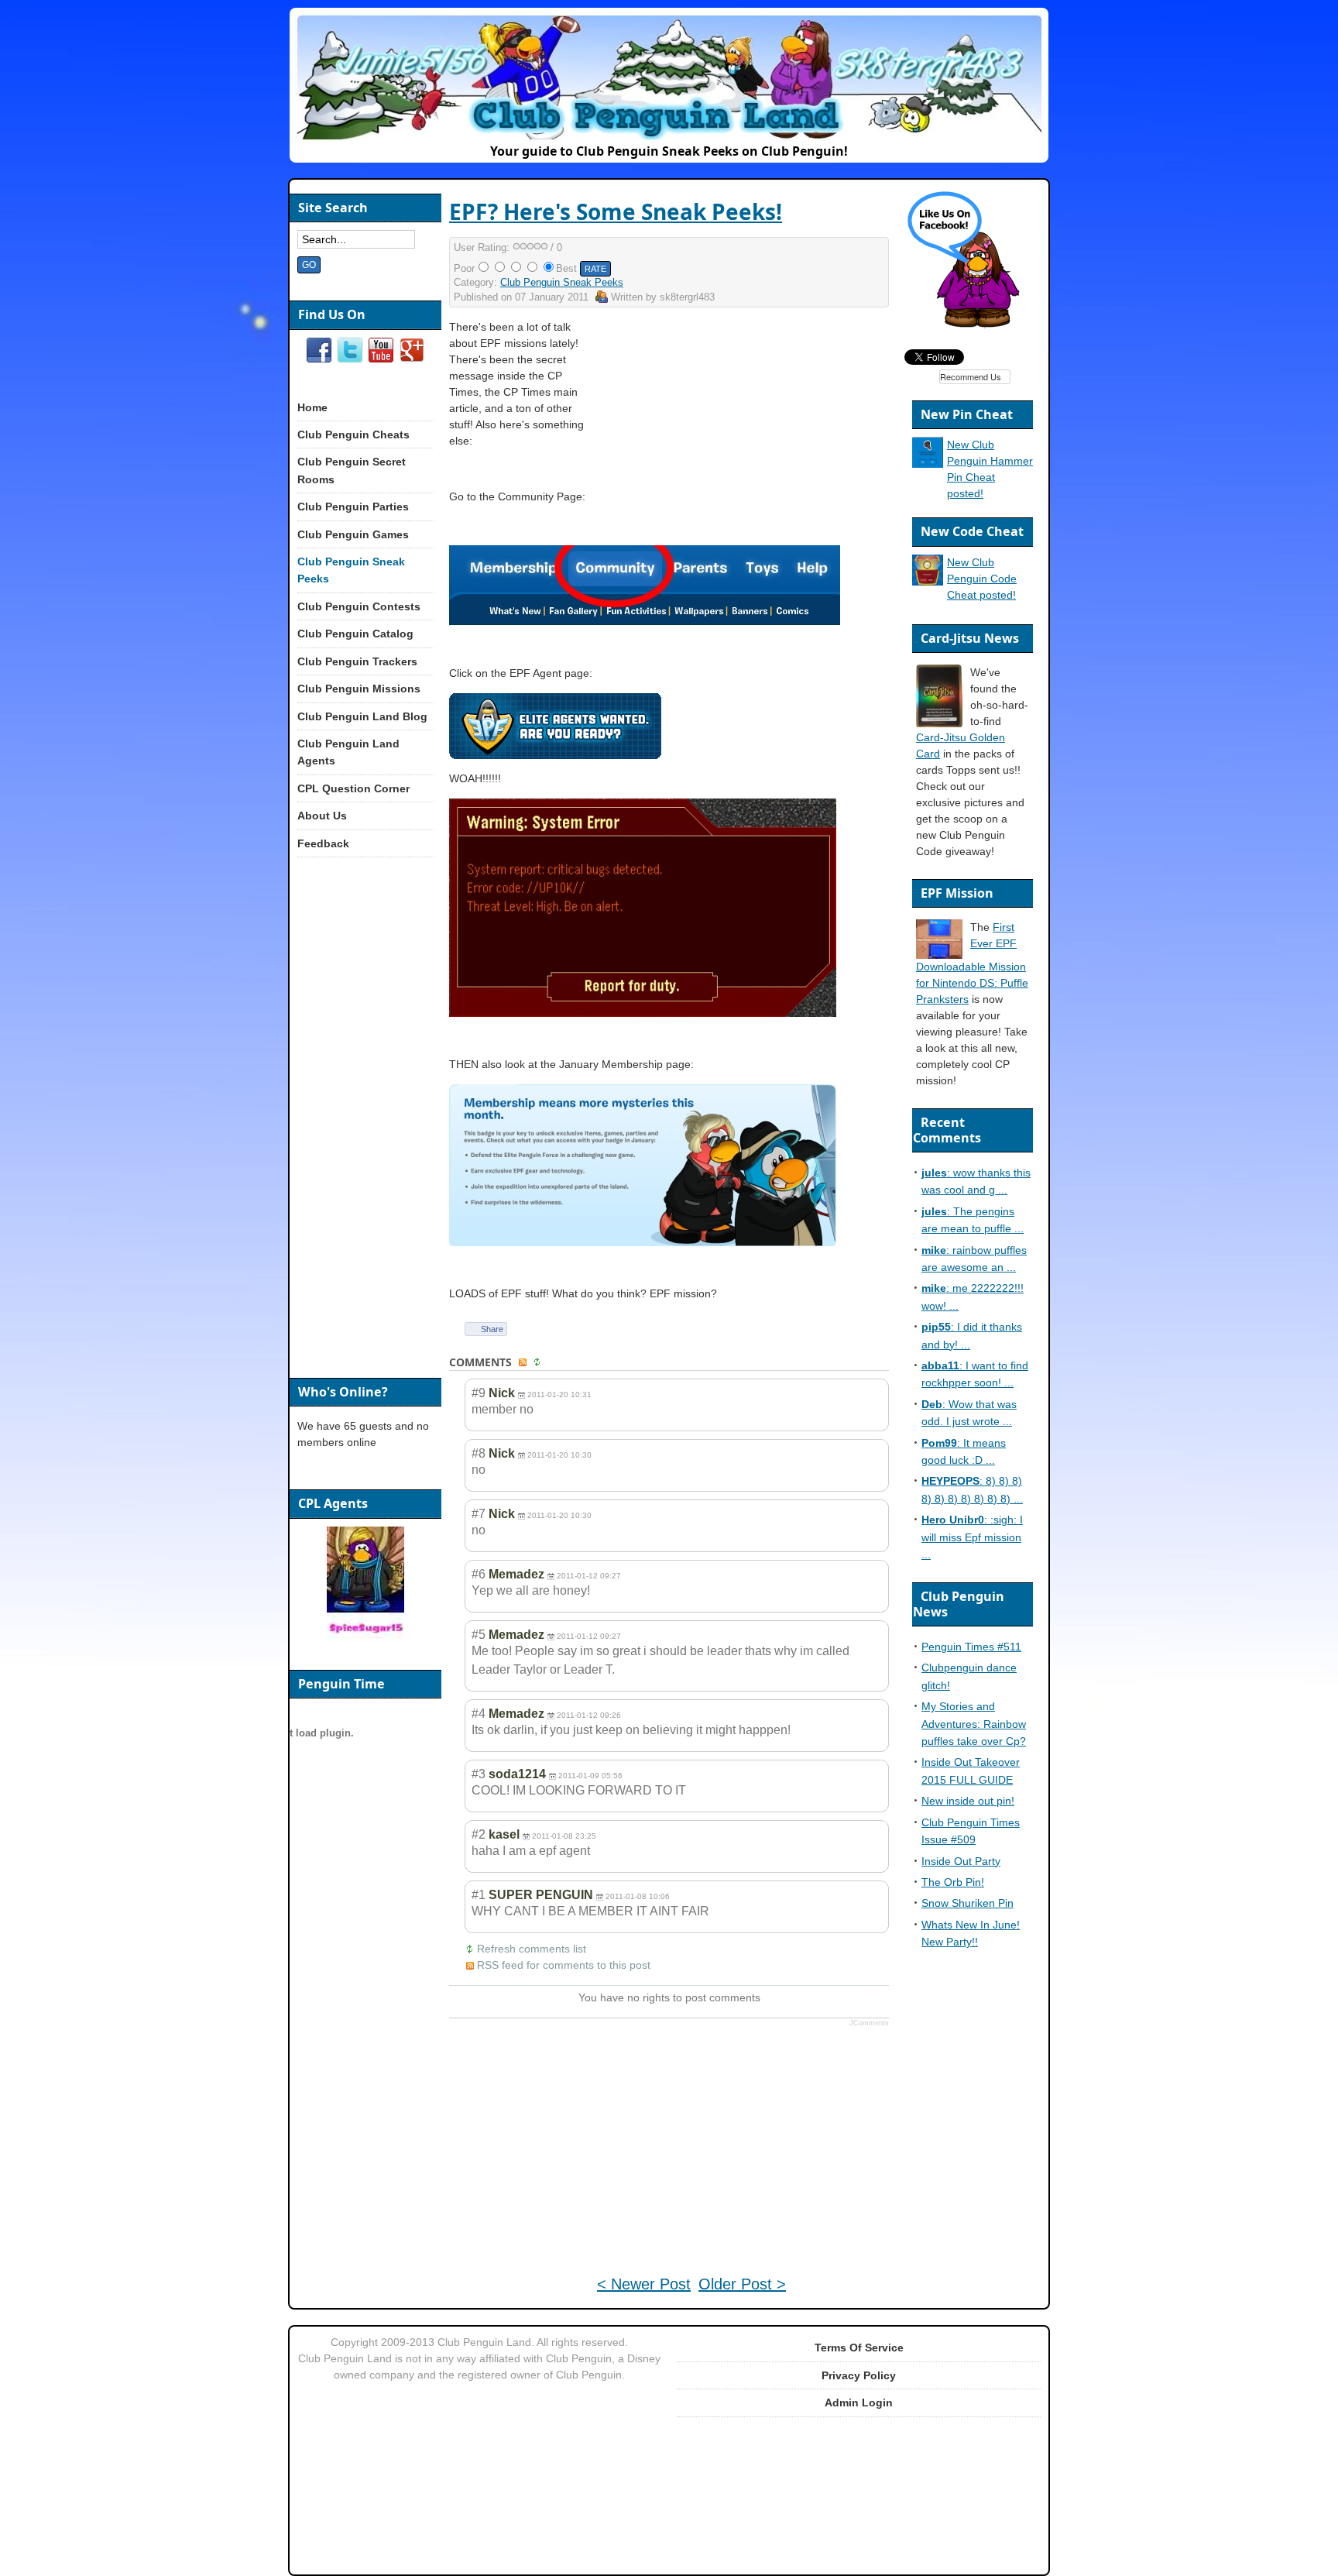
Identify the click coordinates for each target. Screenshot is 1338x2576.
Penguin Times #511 (971, 1647)
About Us (322, 816)
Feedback (323, 843)
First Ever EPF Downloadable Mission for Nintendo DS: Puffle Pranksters (972, 963)
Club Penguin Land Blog (362, 716)
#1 (479, 1895)
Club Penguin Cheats (353, 434)
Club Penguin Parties (353, 507)
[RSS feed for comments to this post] (524, 1363)
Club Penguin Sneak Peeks (562, 282)
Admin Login (859, 2403)
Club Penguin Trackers (357, 661)
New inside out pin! (968, 1801)
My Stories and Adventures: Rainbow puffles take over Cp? (974, 1724)
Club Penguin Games (353, 534)
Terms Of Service (859, 2348)
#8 (479, 1453)
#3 (479, 1774)
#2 (479, 1834)
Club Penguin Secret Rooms (352, 470)
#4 (479, 1714)
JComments (869, 2023)
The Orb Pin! (953, 1882)
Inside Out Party (961, 1861)
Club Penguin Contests (359, 606)
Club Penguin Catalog (355, 634)
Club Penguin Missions (359, 689)
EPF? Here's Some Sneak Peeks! (616, 211)
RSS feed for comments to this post (564, 1965)
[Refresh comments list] (539, 1363)
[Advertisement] (756, 428)
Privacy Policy (859, 2375)
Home (312, 407)
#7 (479, 1514)
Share (492, 1329)
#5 (479, 1635)
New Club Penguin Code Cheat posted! (982, 579)
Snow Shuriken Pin (967, 1903)
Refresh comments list (532, 1949)
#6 (479, 1574)
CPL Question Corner (353, 788)
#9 (479, 1393)
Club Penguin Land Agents (348, 752)
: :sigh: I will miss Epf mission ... (972, 1537)
